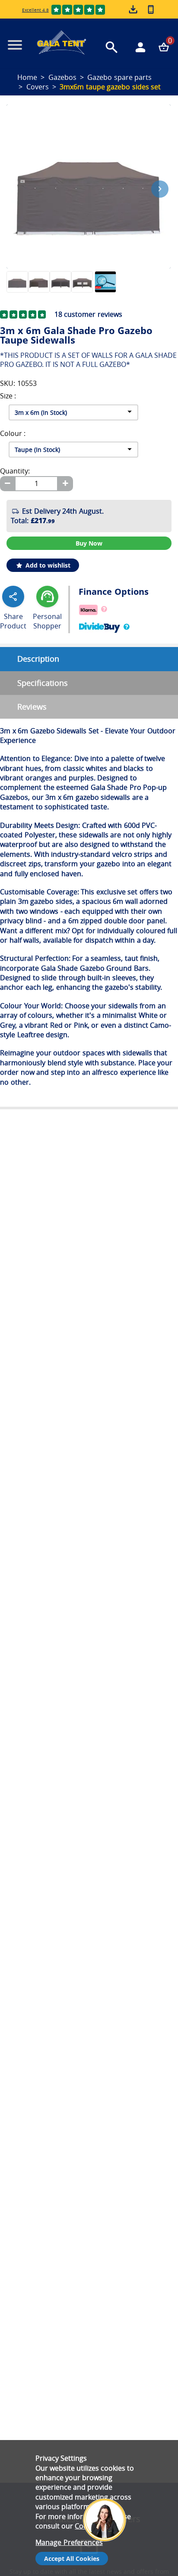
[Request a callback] (151, 9)
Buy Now (89, 543)
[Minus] (7, 484)
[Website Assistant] (107, 2486)
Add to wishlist (47, 565)
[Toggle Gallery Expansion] (169, 100)
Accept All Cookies (72, 2559)
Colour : (13, 434)
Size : (8, 396)
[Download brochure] (134, 10)
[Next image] (160, 189)
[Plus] (65, 484)
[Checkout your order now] (164, 47)
